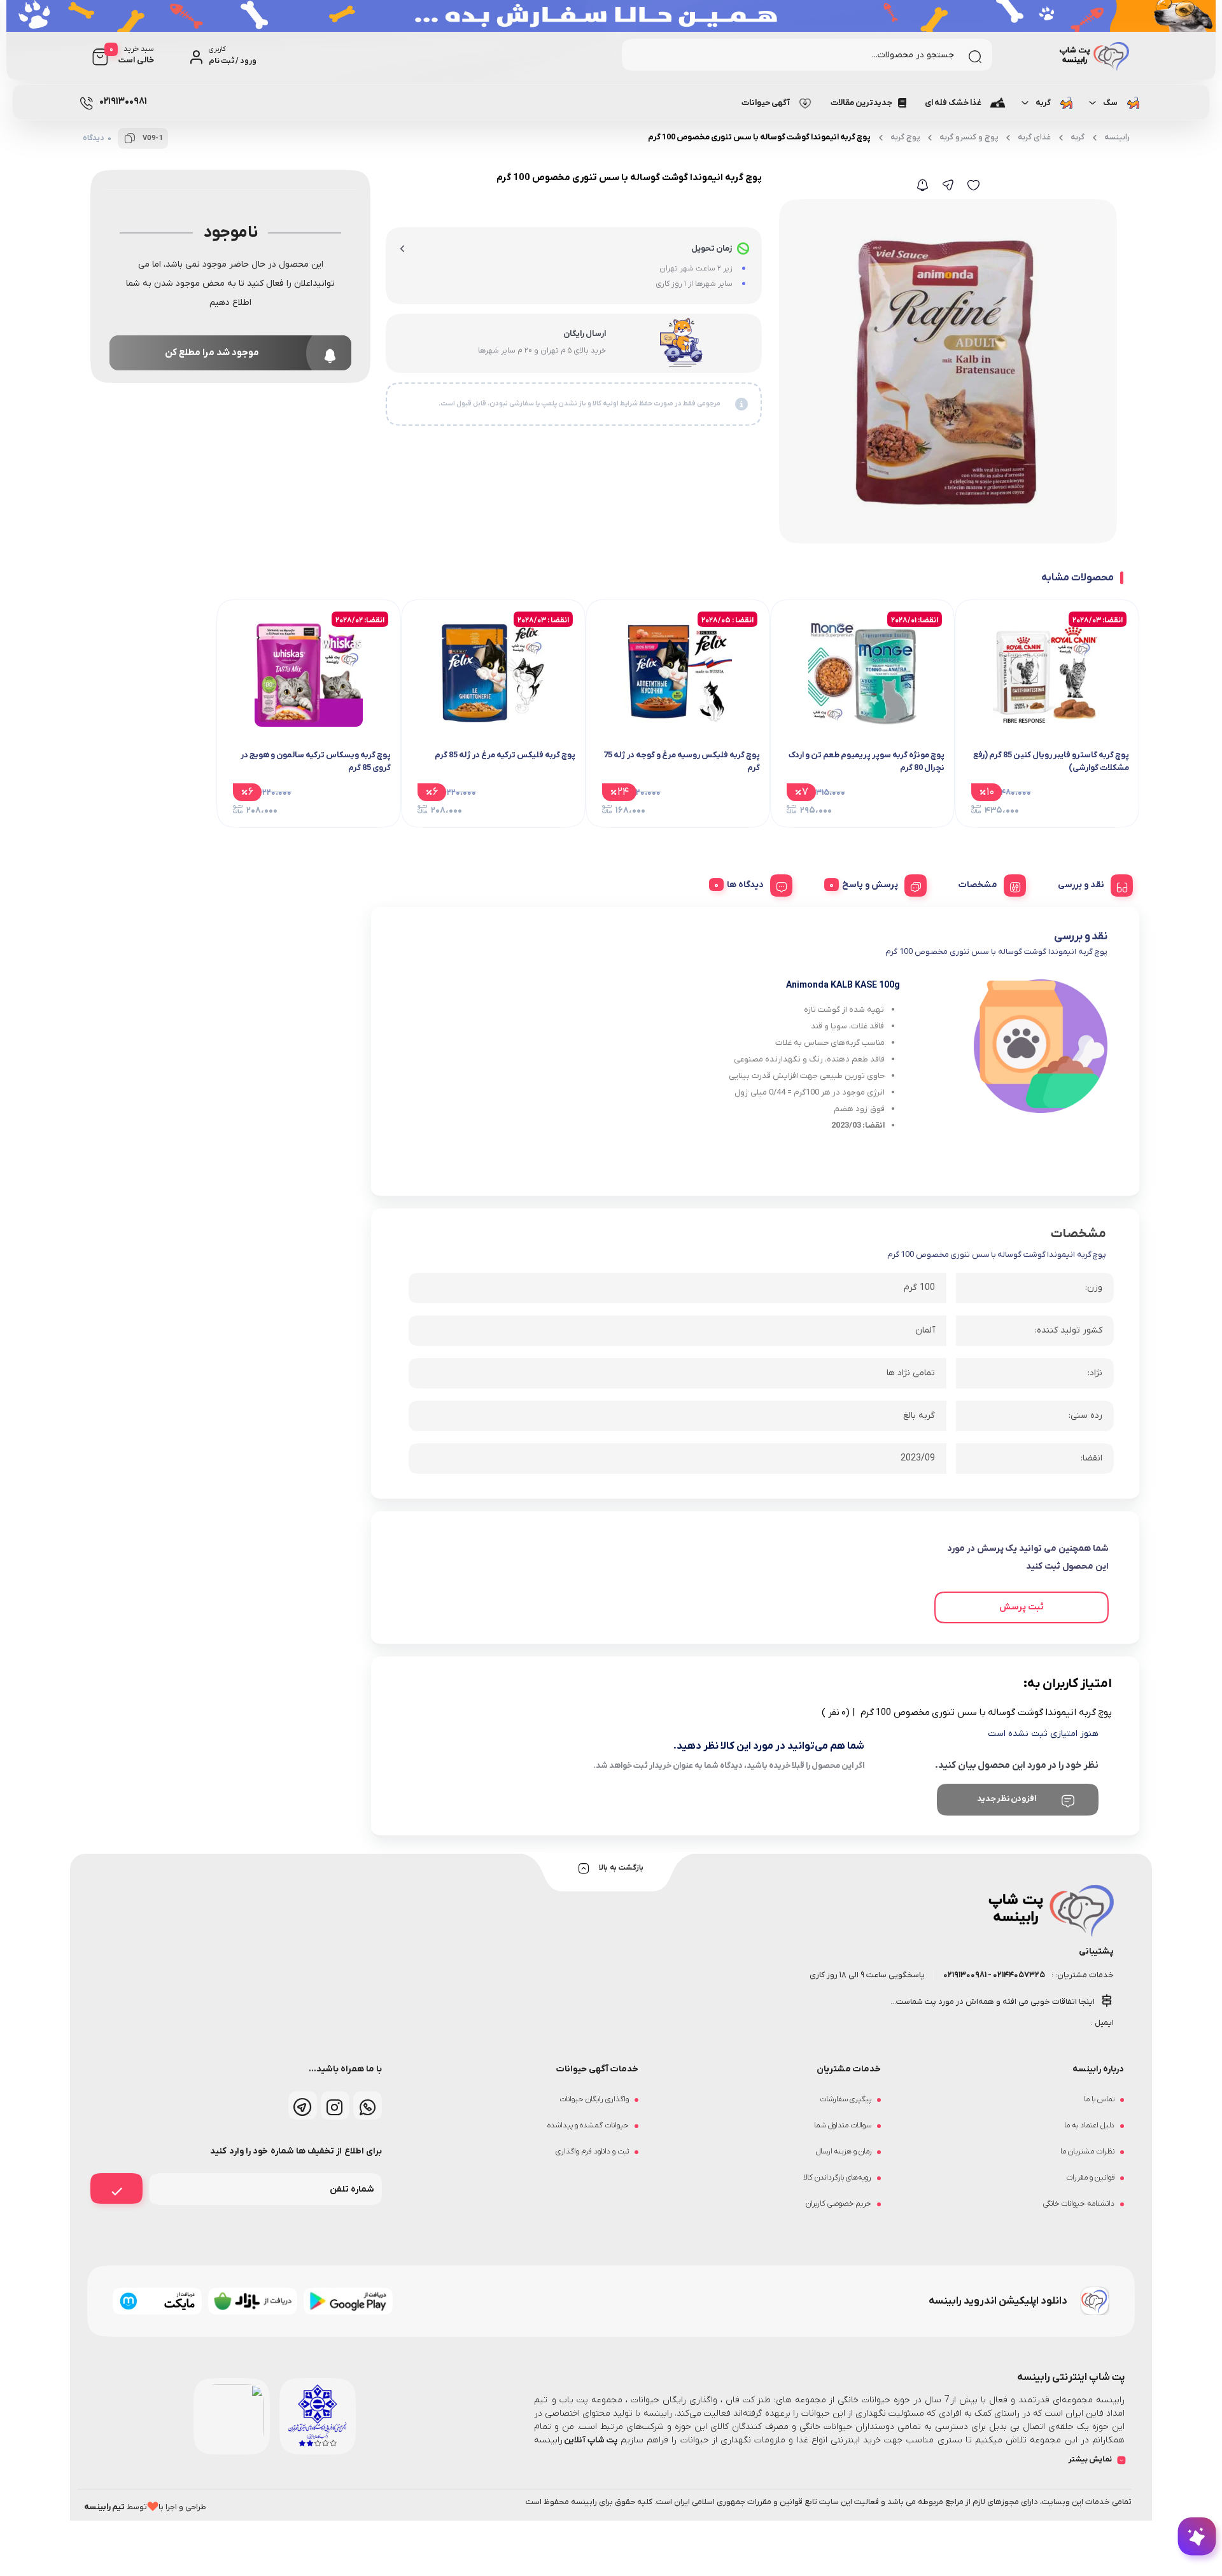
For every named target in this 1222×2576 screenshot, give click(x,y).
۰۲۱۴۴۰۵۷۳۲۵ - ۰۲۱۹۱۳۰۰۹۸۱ (994, 1943)
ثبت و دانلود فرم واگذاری (592, 2120)
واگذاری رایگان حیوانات (594, 2068)
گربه (1043, 103)
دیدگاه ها (745, 885)
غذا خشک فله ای (953, 103)
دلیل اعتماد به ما (1089, 2094)
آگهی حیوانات (766, 103)
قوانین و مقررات (1090, 2146)
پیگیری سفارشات (846, 2068)
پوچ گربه (905, 137)
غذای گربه (1034, 137)
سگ (1110, 103)
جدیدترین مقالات (861, 103)
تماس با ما (1099, 2068)
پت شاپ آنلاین (590, 2408)
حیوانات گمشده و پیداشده (588, 2094)
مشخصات (978, 885)
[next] (100, 703)
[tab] (1091, 883)
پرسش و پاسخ (870, 885)
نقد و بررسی (1081, 885)
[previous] (1122, 703)
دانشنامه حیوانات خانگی (1079, 2172)
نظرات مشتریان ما (1087, 2120)
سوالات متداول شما (843, 2094)
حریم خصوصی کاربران (839, 2172)
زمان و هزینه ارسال (844, 2120)
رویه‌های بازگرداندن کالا (837, 2146)
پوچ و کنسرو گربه (969, 137)
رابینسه (1117, 137)
